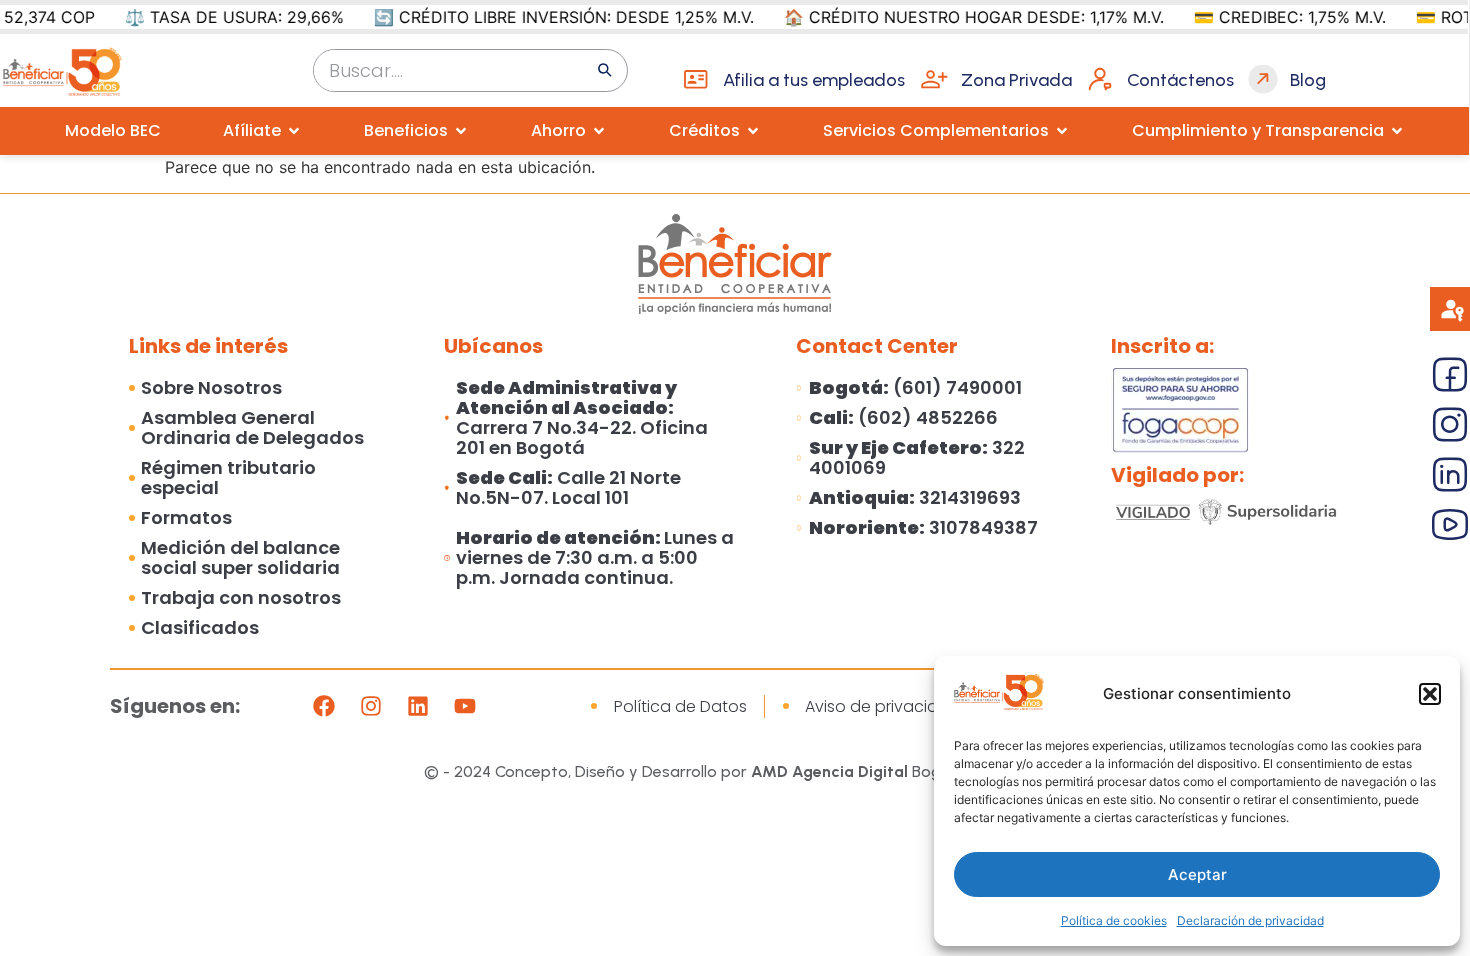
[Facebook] (324, 706)
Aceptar (1197, 874)
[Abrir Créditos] (753, 131)
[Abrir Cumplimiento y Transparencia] (1397, 131)
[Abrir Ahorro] (599, 131)
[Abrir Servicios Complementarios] (1062, 131)
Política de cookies (1114, 920)
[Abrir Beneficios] (461, 131)
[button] (1430, 694)
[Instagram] (371, 706)
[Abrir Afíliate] (294, 131)
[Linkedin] (418, 706)
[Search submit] (605, 70)
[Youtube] (465, 706)
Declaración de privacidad (1250, 920)
